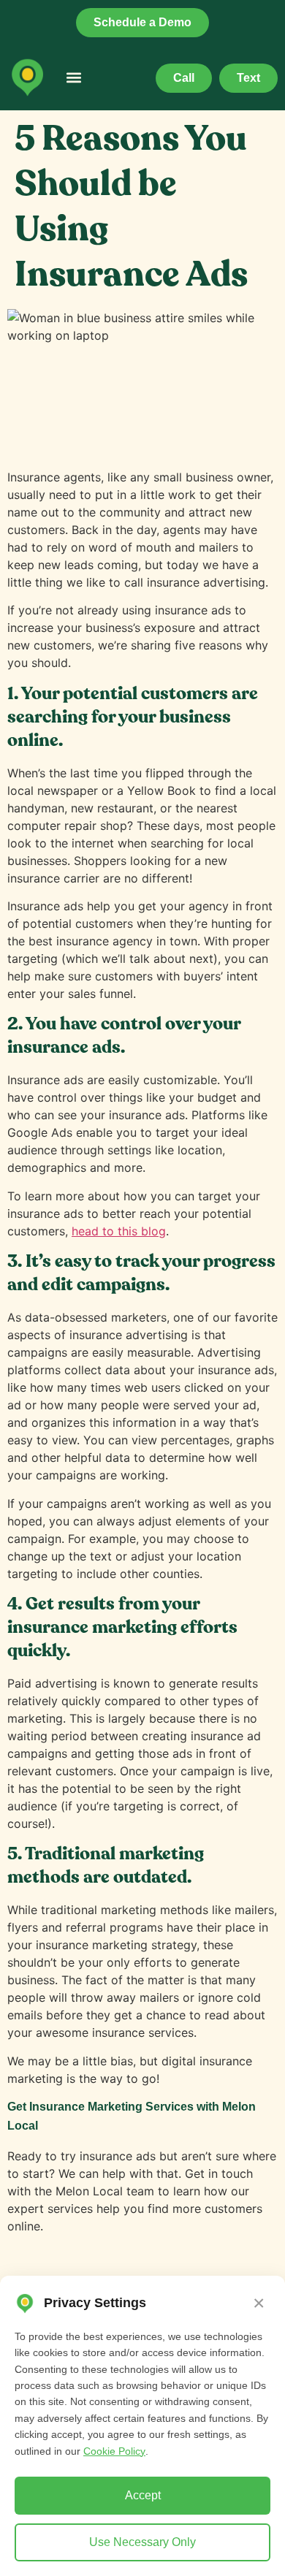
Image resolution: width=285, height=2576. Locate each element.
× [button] (259, 2303)
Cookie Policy (114, 2451)
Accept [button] (143, 2495)
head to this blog (119, 1231)
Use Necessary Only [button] (142, 2542)
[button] (73, 78)
